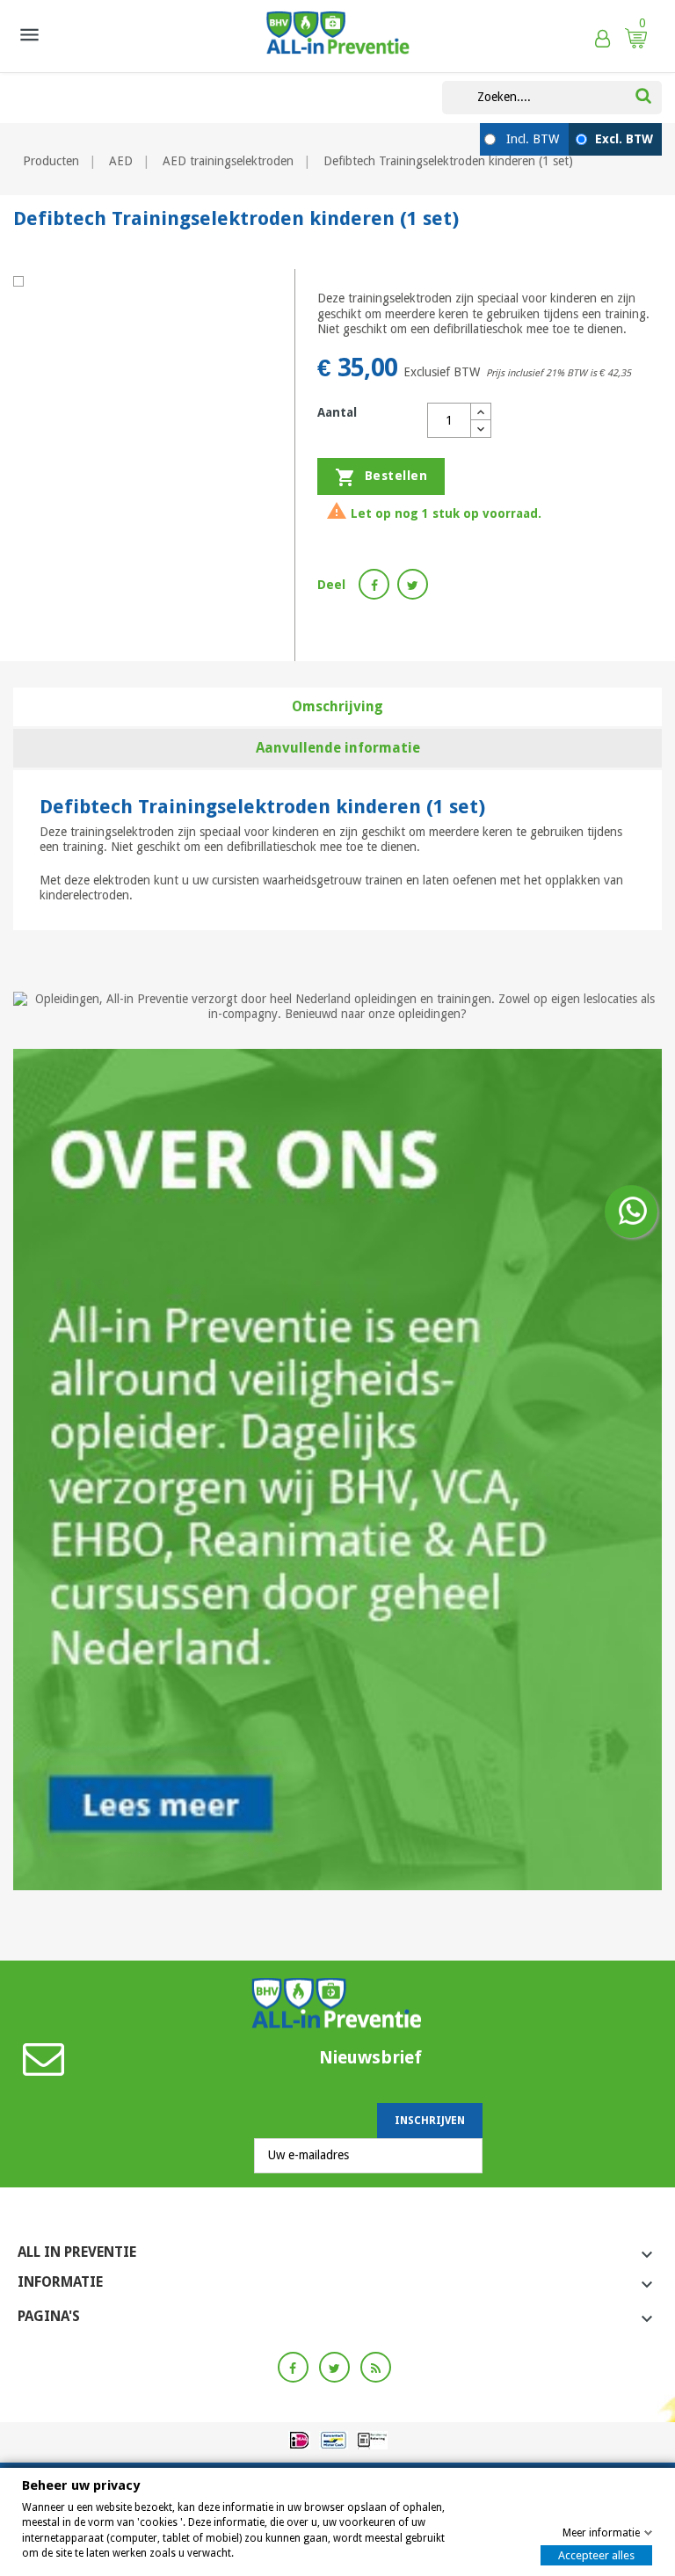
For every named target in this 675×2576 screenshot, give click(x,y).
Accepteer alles (596, 2555)
